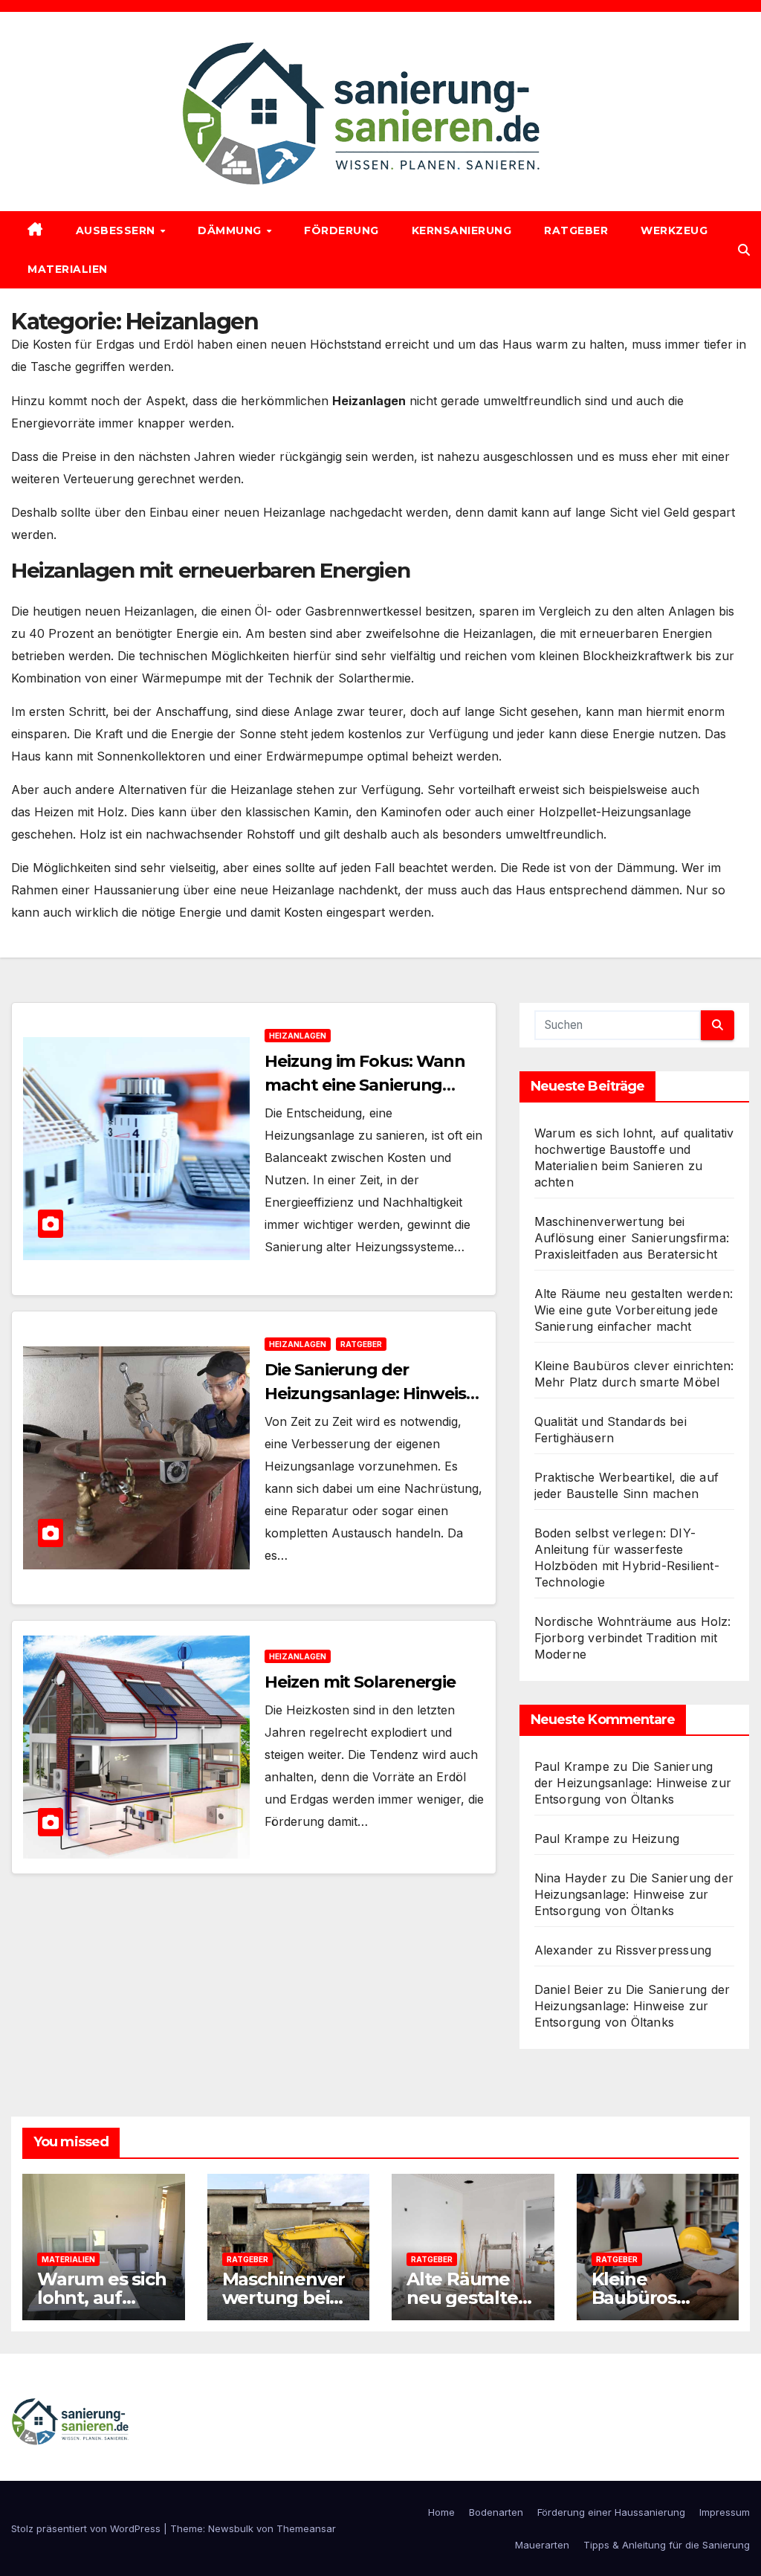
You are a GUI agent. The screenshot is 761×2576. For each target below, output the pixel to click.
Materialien (68, 269)
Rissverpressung (663, 1950)
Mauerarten (542, 2545)
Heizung (655, 1839)
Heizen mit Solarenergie (360, 1682)
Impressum (725, 2512)
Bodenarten (496, 2512)
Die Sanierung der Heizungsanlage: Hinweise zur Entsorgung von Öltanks (633, 1783)
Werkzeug (674, 230)
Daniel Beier (569, 1989)
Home (441, 2512)
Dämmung (231, 230)
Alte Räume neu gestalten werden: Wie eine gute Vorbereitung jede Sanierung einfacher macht (634, 1310)
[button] (744, 250)
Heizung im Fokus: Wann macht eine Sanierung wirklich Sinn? (365, 1085)
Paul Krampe (572, 1766)
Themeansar (306, 2528)
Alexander (564, 1950)
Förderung (341, 230)
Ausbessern (117, 230)
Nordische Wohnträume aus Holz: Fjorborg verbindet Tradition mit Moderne (633, 1638)
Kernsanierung (462, 230)
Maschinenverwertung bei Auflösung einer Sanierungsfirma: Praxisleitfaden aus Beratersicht (632, 1238)
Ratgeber (576, 230)
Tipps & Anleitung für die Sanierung (667, 2545)
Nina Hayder (571, 1878)
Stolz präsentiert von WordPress (87, 2528)
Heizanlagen (298, 1036)
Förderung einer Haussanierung (611, 2512)
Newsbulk (231, 2528)
